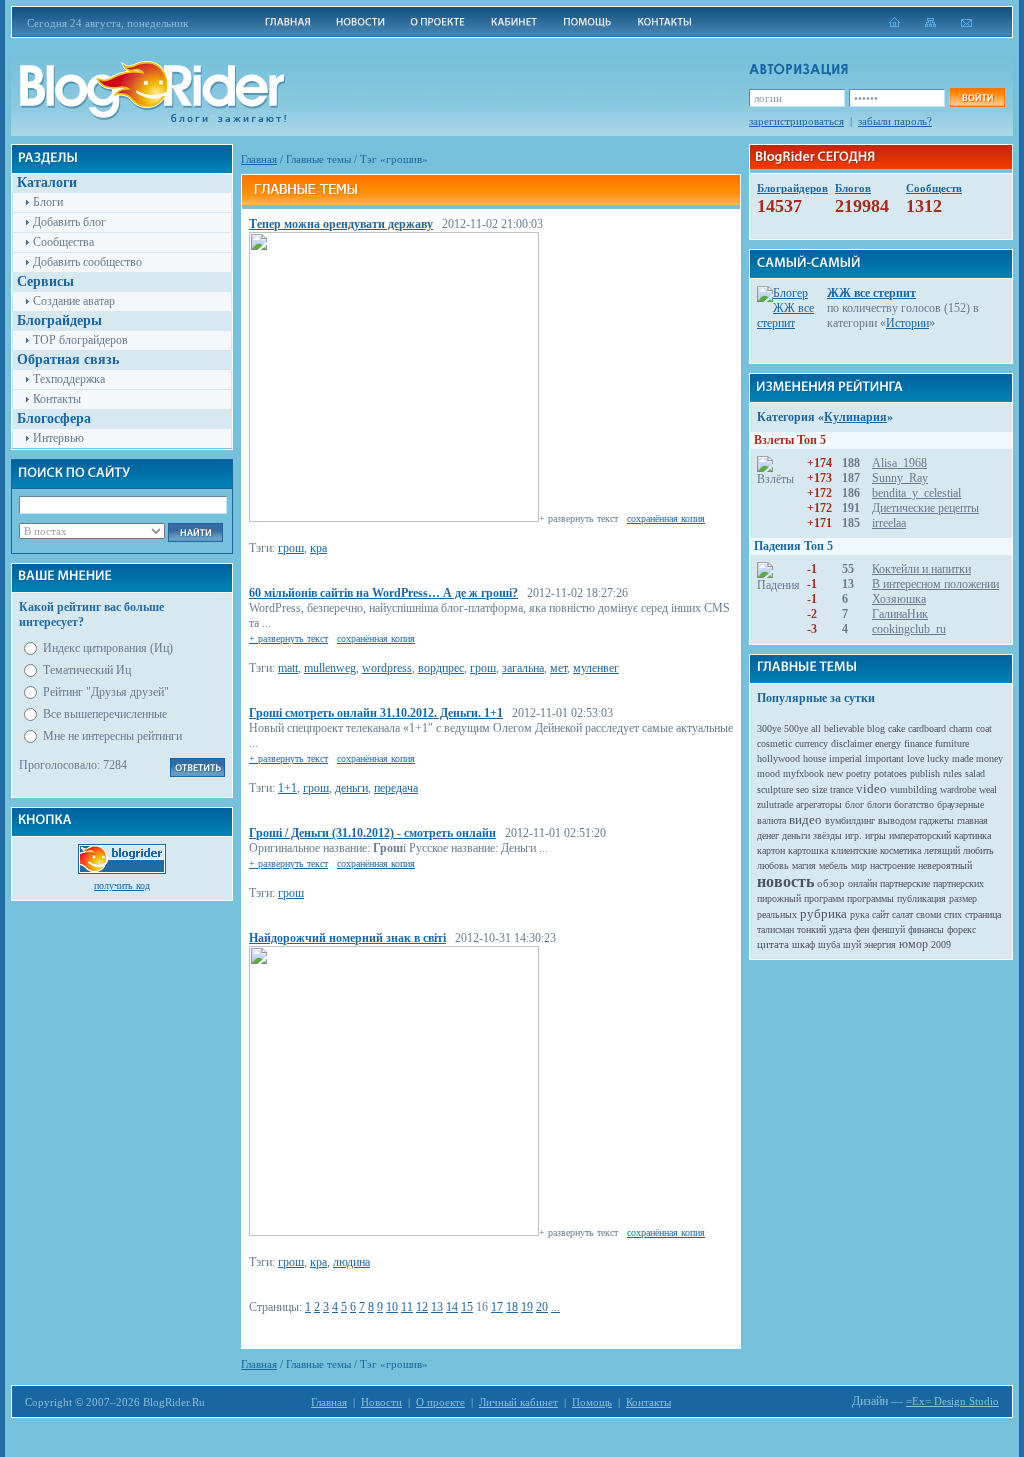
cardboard (927, 728)
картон (771, 850)
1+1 (287, 788)
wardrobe (958, 789)
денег (768, 835)
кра (318, 548)
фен (861, 929)
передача (396, 788)
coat (984, 728)
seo (802, 789)
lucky (938, 758)
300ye (769, 728)
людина (351, 1262)
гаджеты (936, 820)
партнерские (905, 883)
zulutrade (775, 804)
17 (497, 1307)
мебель (833, 865)
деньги (351, 788)
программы (870, 898)
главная (972, 820)
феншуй (888, 929)
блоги (879, 804)
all (816, 728)
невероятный (945, 865)
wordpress (387, 668)
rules (952, 773)
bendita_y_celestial (916, 493)
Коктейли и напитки (921, 569)
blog (876, 728)
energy (888, 743)
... (555, 1307)
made (962, 758)
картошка (808, 850)
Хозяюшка (899, 599)
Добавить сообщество (87, 262)
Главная (259, 159)
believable (844, 728)
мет (558, 668)
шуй (852, 944)
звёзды (827, 835)
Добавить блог (69, 222)
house (814, 758)
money (989, 758)
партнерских (958, 883)
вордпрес (441, 668)
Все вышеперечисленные (105, 714)
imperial (845, 758)
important (884, 758)
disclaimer (851, 743)
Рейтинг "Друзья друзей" (106, 692)
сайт (880, 914)
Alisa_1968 (899, 463)
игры (875, 835)
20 (542, 1307)
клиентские (854, 850)
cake (896, 728)
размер (963, 898)
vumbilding (913, 789)
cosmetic (774, 743)
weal (988, 789)
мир (859, 865)
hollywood (778, 758)
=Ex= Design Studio (952, 1401)
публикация (921, 898)
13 (437, 1307)
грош (291, 548)
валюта (771, 820)
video (871, 788)
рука (859, 914)
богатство (914, 804)
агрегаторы (819, 804)
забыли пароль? (895, 121)
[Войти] (977, 97)
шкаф (803, 944)
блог (854, 804)
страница (983, 914)
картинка (972, 835)
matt (288, 668)
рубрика (823, 913)
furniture (952, 743)
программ (824, 898)
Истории (907, 323)
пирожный (779, 898)
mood (768, 773)
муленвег (596, 668)
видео (805, 819)
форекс (961, 929)
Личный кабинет (518, 1402)
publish (925, 773)
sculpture (775, 789)
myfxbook (803, 773)
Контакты (57, 399)
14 (452, 1307)
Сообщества (63, 242)
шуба (829, 944)
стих (953, 914)
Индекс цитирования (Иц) (108, 648)
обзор (831, 883)
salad (975, 773)
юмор (913, 944)
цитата (773, 944)
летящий (942, 850)
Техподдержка (69, 379)
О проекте (440, 1402)
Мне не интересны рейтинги (112, 736)
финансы (926, 929)
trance (841, 789)
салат (902, 914)
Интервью (58, 438)
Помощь (592, 1402)
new (835, 773)
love (915, 758)
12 (422, 1307)
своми (928, 914)
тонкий (811, 929)
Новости (381, 1402)
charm (961, 728)
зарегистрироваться (796, 121)
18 (512, 1307)
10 (392, 1307)
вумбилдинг (850, 820)
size (819, 789)
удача (840, 929)
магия (804, 865)
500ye (796, 728)
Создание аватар (74, 301)
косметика (900, 850)
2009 (941, 944)
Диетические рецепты (925, 508)
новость (785, 881)
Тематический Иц (87, 670)
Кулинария (855, 417)
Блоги (48, 202)
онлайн (862, 883)
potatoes (890, 773)
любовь (773, 865)
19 (527, 1307)
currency (811, 743)
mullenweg (330, 668)
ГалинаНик (900, 614)
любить (978, 850)
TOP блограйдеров (80, 340)
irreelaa (889, 523)
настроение (892, 865)
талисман (775, 929)
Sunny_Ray (900, 478)
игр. (853, 835)
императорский (920, 835)
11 (407, 1307)
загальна (523, 668)
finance (918, 743)
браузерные (960, 804)
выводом (897, 820)
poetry (858, 773)
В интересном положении (935, 584)
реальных (777, 914)
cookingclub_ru (909, 629)
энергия (880, 944)
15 (467, 1307)
